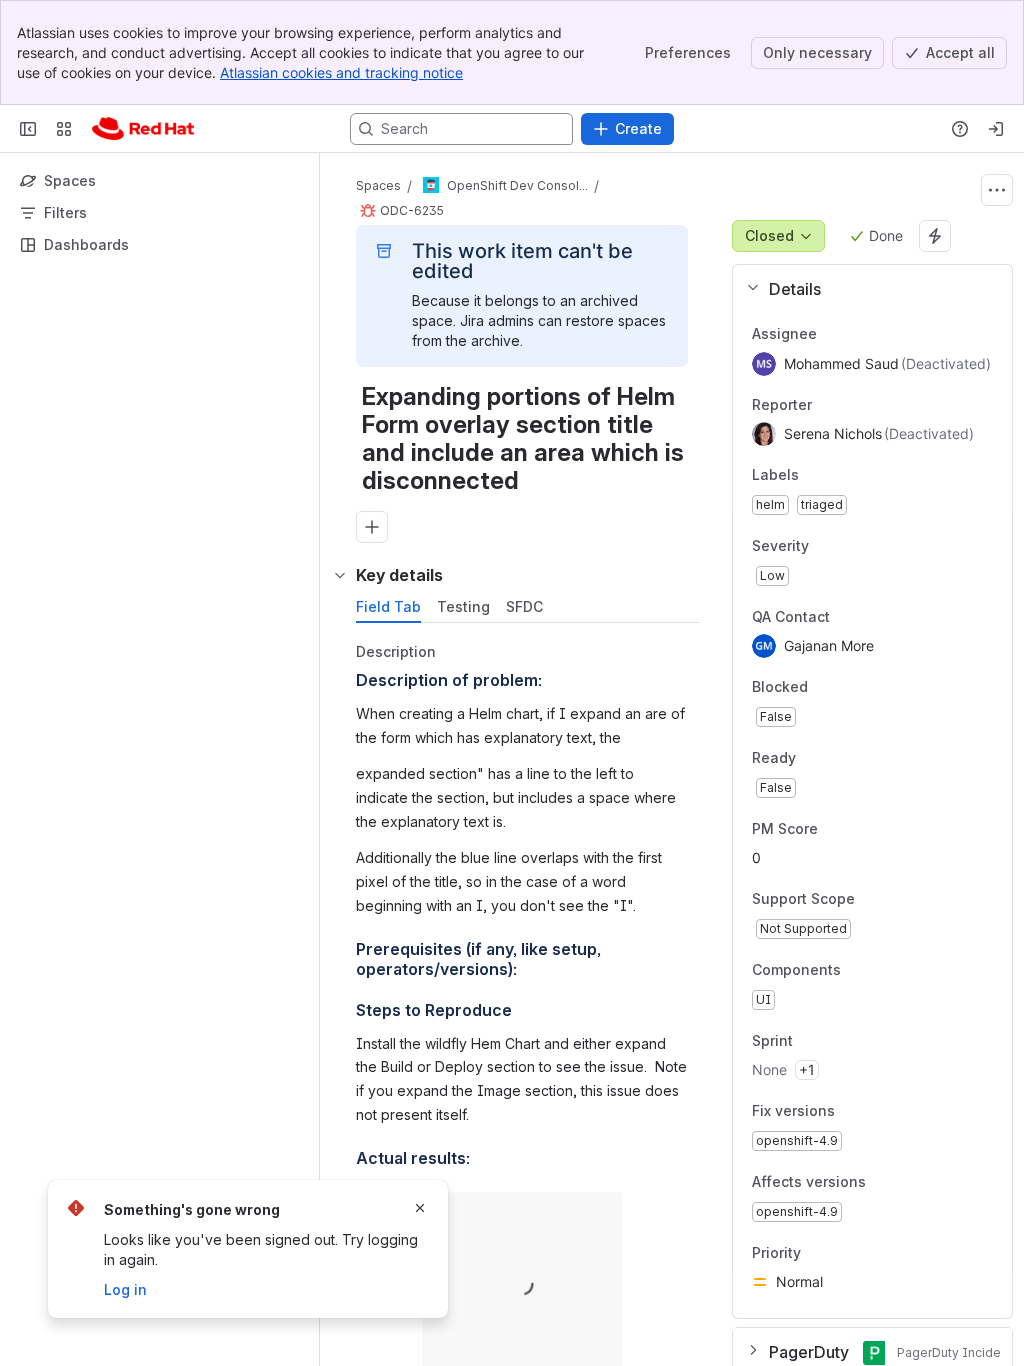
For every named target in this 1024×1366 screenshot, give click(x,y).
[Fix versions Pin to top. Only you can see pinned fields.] (879, 1112)
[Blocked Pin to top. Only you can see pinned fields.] (852, 688)
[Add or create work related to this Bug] (372, 527)
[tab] (388, 607)
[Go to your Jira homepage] (143, 129)
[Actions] (997, 190)
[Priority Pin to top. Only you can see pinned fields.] (845, 1253)
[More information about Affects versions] (886, 1183)
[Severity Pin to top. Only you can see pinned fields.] (853, 546)
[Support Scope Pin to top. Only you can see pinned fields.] (871, 900)
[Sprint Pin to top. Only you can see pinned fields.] (837, 1041)
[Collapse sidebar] (28, 129)
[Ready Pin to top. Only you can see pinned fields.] (840, 758)
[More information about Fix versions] (855, 1113)
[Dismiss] (420, 1208)
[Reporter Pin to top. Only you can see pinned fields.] (828, 405)
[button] (864, 289)
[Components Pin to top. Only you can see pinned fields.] (885, 970)
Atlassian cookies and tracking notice (341, 72)
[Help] (960, 129)
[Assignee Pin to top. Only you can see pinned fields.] (833, 334)
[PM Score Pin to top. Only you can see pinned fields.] (834, 829)
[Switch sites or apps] (64, 129)
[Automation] (935, 236)
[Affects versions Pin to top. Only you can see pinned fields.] (910, 1182)
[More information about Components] (861, 971)
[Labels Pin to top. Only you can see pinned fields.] (815, 476)
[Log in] (996, 129)
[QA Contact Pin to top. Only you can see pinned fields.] (874, 617)
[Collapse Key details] (340, 575)
